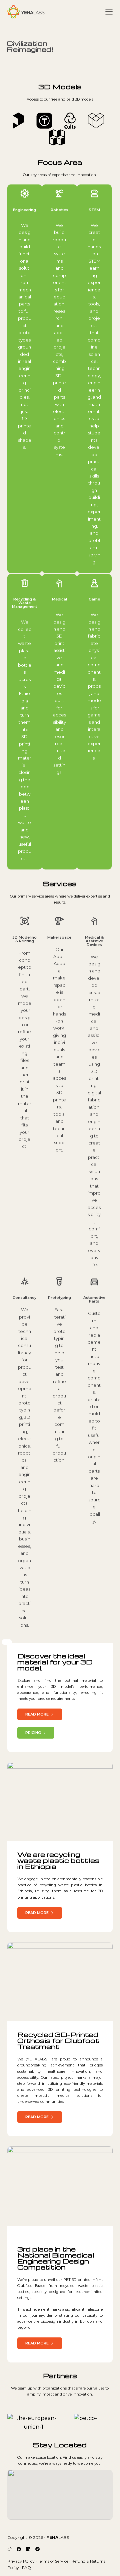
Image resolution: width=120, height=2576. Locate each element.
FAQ (26, 2567)
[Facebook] (19, 2549)
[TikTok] (9, 2549)
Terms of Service (53, 2561)
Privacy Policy (21, 2561)
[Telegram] (37, 2549)
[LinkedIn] (28, 2549)
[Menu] (109, 12)
